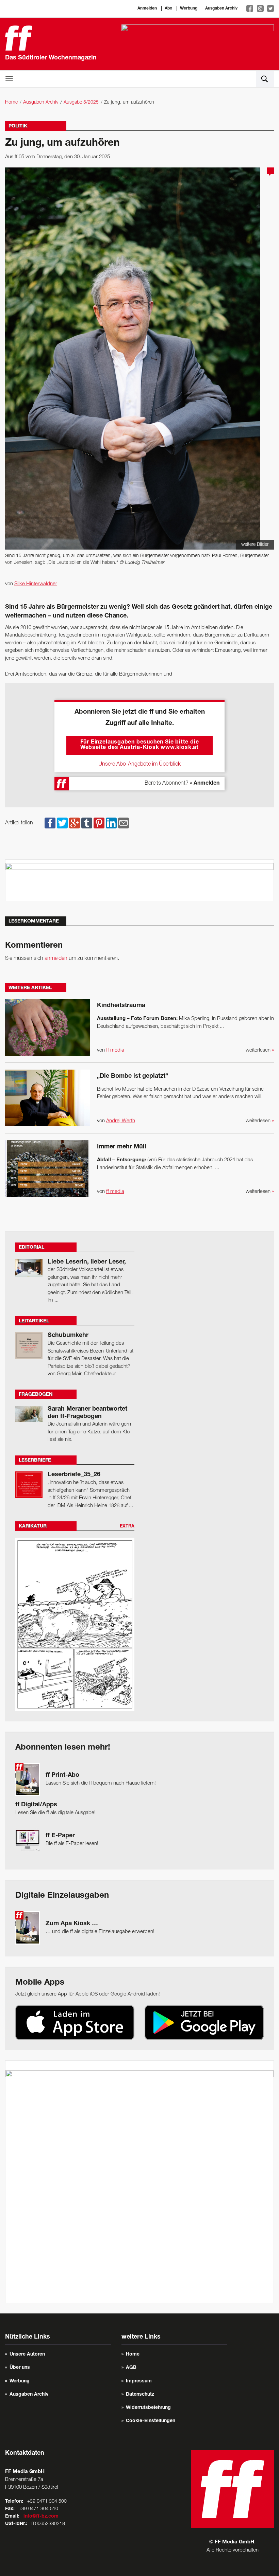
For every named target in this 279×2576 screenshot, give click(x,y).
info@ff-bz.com (41, 2517)
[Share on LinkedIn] (111, 823)
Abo (168, 8)
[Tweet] (62, 823)
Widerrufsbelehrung (148, 2408)
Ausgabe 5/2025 (81, 102)
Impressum (139, 2381)
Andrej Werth (121, 1121)
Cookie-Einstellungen (151, 2421)
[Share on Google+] (75, 823)
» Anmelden (205, 784)
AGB (131, 2368)
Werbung (189, 8)
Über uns (20, 2368)
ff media (115, 1050)
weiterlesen (260, 1050)
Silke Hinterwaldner (36, 584)
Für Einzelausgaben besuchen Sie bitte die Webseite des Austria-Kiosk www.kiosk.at (140, 745)
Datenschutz (140, 2395)
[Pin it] (99, 823)
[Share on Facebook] (50, 823)
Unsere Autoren (27, 2355)
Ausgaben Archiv (221, 8)
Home (11, 102)
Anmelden (147, 8)
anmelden (56, 959)
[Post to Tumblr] (87, 823)
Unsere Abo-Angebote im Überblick (139, 764)
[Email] (124, 823)
